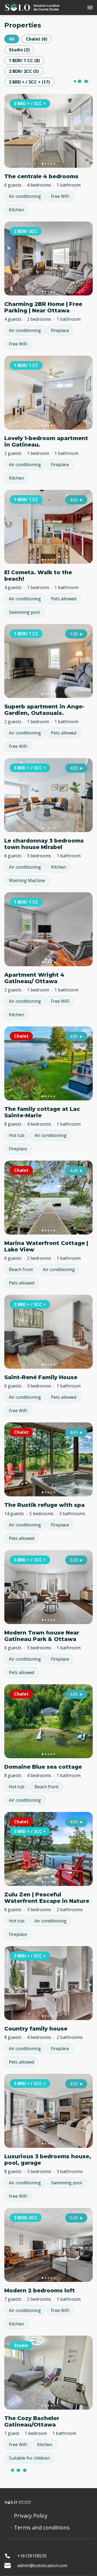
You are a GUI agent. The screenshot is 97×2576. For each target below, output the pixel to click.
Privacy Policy (31, 2516)
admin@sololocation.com (42, 2566)
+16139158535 (32, 2556)
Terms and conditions (42, 2528)
